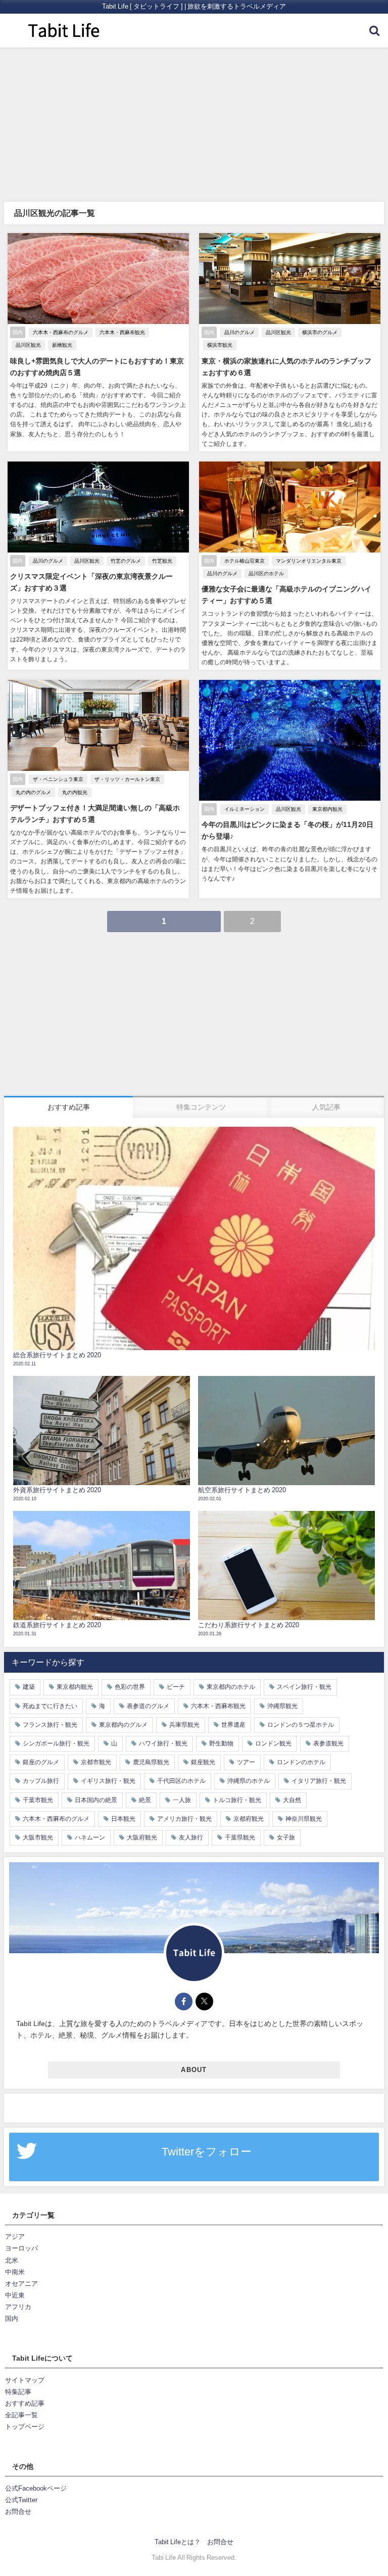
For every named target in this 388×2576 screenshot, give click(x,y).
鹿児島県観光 (151, 1762)
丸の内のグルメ (33, 792)
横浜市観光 (220, 345)
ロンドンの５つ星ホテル (301, 1725)
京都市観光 (96, 1762)
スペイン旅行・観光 (304, 1687)
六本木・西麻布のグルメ (61, 332)
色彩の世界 (130, 1687)
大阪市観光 (38, 1837)
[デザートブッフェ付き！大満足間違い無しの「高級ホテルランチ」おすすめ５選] (98, 789)
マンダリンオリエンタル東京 (309, 561)
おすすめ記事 (25, 2403)
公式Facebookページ (36, 2488)
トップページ (25, 2427)
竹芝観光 (162, 561)
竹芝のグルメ (126, 561)
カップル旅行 (41, 1781)
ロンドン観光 (273, 1743)
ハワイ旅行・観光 (163, 1743)
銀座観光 (203, 1762)
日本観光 (123, 1819)
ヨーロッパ (21, 2248)
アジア (15, 2237)
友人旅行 (191, 1837)
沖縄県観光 (282, 1706)
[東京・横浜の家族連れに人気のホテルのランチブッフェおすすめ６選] (290, 342)
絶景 (145, 1800)
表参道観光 (328, 1743)
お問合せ (18, 2512)
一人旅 (182, 1800)
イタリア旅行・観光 (319, 1781)
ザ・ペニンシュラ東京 (58, 779)
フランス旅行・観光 (50, 1725)
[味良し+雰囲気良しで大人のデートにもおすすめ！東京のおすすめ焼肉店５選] (98, 342)
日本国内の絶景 (96, 1800)
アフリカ (18, 2307)
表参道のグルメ (148, 1706)
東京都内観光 (327, 809)
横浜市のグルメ (320, 332)
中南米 (15, 2272)
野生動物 (221, 1743)
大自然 (292, 1800)
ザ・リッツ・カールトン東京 (127, 779)
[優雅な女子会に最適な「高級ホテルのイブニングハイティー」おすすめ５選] (290, 566)
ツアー (246, 1762)
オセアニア (21, 2284)
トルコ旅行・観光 (237, 1800)
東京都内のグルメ (123, 1725)
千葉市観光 (38, 1800)
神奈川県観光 (304, 1819)
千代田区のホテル (181, 1781)
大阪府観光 (142, 1837)
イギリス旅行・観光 (108, 1781)
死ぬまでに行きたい (50, 1706)
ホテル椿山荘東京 (245, 561)
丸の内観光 (75, 792)
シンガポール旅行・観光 (56, 1743)
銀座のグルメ (41, 1762)
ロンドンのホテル (301, 1762)
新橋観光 (62, 345)
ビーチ (176, 1687)
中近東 (15, 2295)
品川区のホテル (266, 573)
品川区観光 (28, 345)
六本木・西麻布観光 (122, 332)
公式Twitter (21, 2500)
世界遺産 (233, 1725)
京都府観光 (249, 1819)
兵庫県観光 (184, 1725)
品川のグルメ (239, 332)
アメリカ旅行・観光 (184, 1819)
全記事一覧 (21, 2415)
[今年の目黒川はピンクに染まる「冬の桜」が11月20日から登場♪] (290, 789)
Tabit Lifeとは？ (178, 2542)
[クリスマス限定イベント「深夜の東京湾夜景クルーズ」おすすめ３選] (98, 566)
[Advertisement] (194, 123)
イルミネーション (245, 809)
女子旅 (286, 1837)
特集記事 (18, 2392)
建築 (29, 1687)
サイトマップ (25, 2380)
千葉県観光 (240, 1837)
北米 (12, 2260)
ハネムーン (90, 1837)
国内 (12, 2318)
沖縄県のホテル (249, 1781)
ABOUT (194, 2070)
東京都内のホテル (231, 1687)
